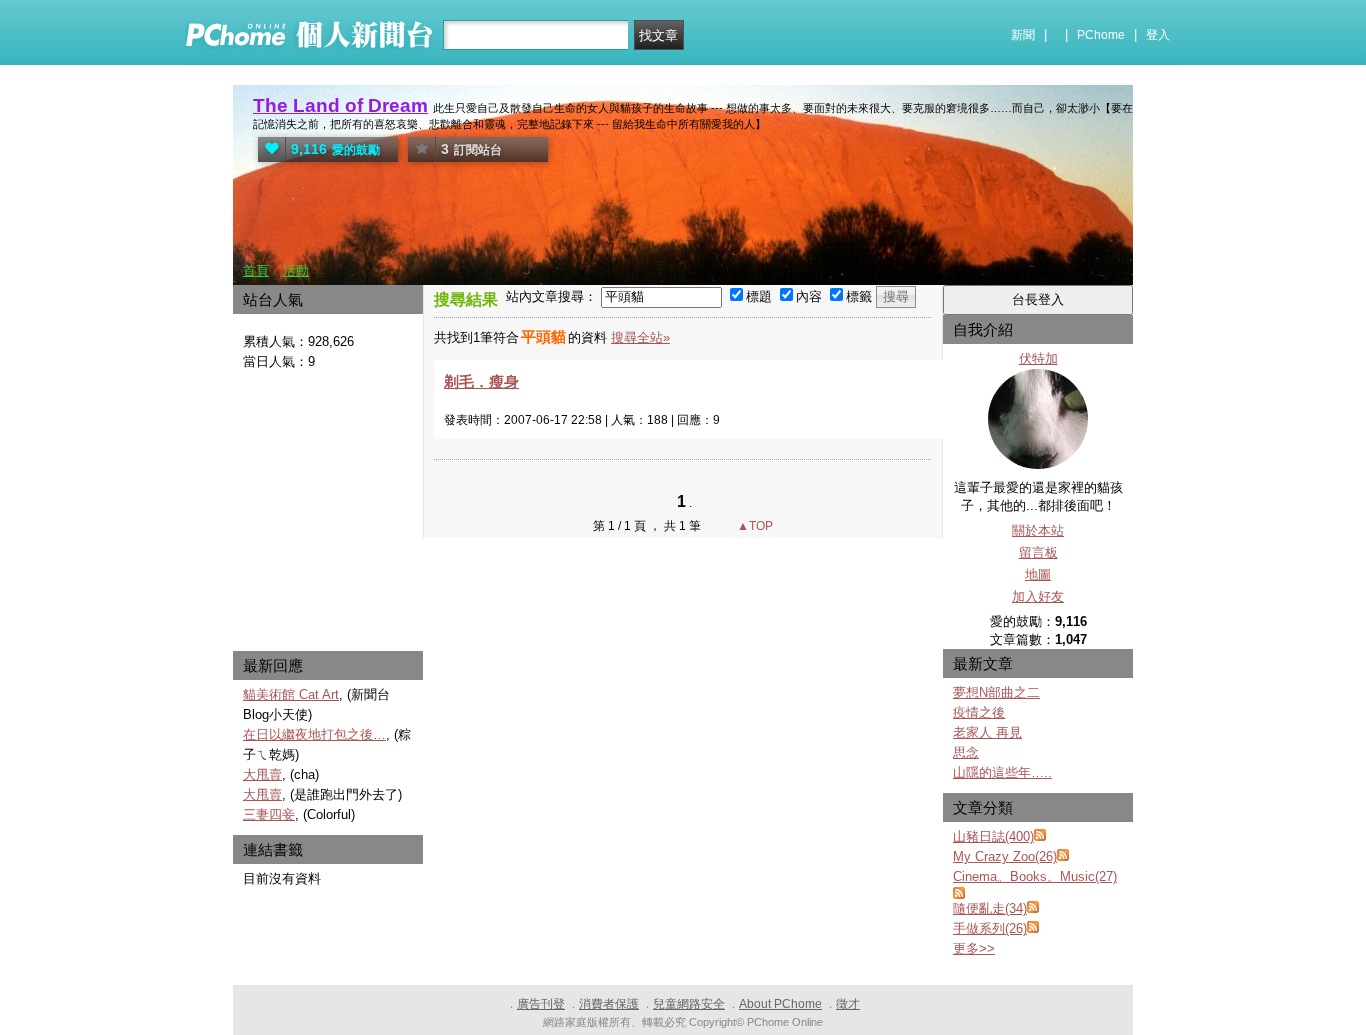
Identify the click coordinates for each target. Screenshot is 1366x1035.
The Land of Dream (340, 105)
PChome (1101, 35)
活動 (296, 270)
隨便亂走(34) (990, 908)
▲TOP (753, 526)
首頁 (256, 270)
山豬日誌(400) (993, 836)
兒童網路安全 (689, 1004)
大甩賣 (262, 774)
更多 (974, 948)
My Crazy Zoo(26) (1005, 856)
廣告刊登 (541, 1004)
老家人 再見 (987, 732)
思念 (966, 752)
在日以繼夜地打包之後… (314, 734)
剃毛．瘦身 (481, 381)
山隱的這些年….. (1002, 772)
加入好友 (1038, 596)
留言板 (1038, 552)
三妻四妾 (269, 814)
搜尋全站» (640, 337)
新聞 (1023, 35)
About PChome (780, 1004)
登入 (1158, 35)
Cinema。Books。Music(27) (1035, 876)
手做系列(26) (990, 928)
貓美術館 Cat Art (291, 694)
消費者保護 (609, 1004)
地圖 (1038, 574)
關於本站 (1038, 530)
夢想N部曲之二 (996, 692)
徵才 (848, 1004)
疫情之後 (979, 712)
